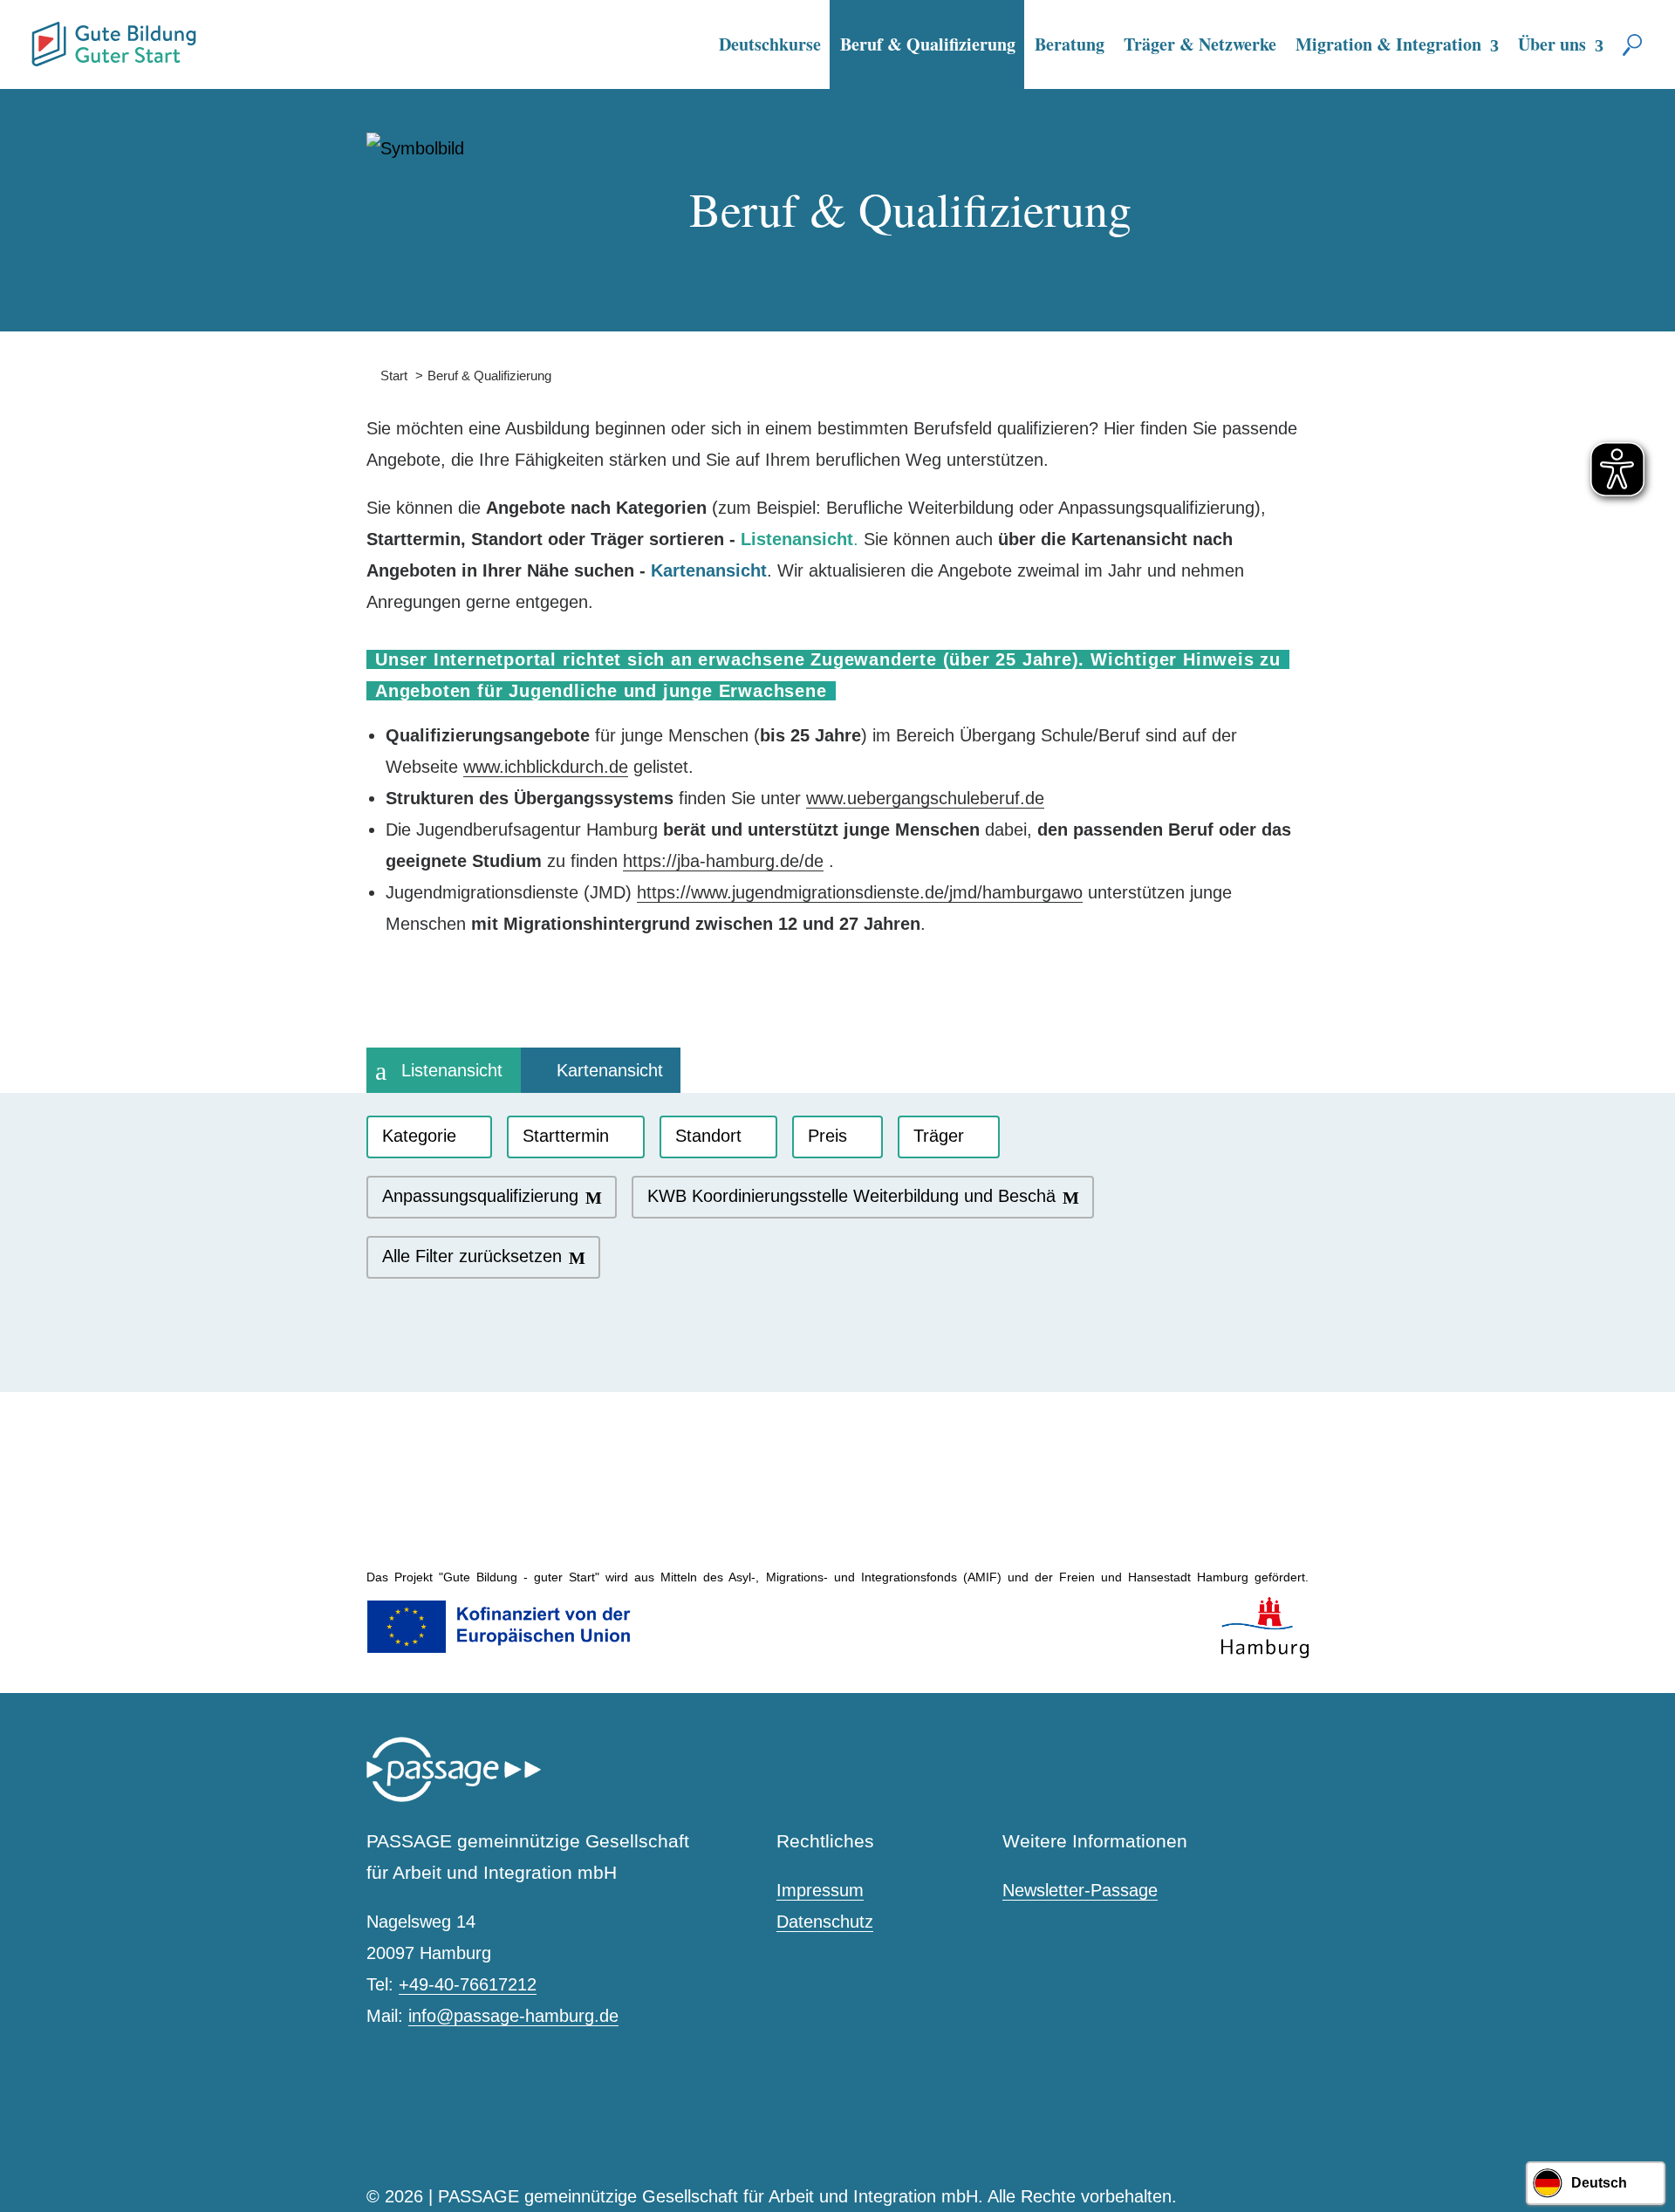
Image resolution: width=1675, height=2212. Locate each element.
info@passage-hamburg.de (513, 2016)
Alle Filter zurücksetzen (472, 1256)
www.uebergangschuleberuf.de (925, 798)
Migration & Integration (1388, 44)
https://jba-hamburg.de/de (723, 861)
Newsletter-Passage (1080, 1890)
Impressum (820, 1890)
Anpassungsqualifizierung (480, 1196)
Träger (939, 1136)
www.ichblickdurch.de (546, 767)
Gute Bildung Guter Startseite (38, 37)
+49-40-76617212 (468, 1984)
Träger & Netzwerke (1200, 44)
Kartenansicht (610, 1070)
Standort (708, 1136)
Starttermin (566, 1136)
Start (387, 375)
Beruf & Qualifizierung (928, 44)
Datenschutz (825, 1922)
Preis (827, 1136)
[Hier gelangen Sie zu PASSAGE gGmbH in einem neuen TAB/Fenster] (454, 1798)
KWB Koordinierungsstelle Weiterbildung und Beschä (851, 1196)
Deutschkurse (770, 44)
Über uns (1552, 44)
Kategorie (419, 1136)
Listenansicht (452, 1070)
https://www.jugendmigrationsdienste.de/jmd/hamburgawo (860, 892)
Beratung (1070, 44)
